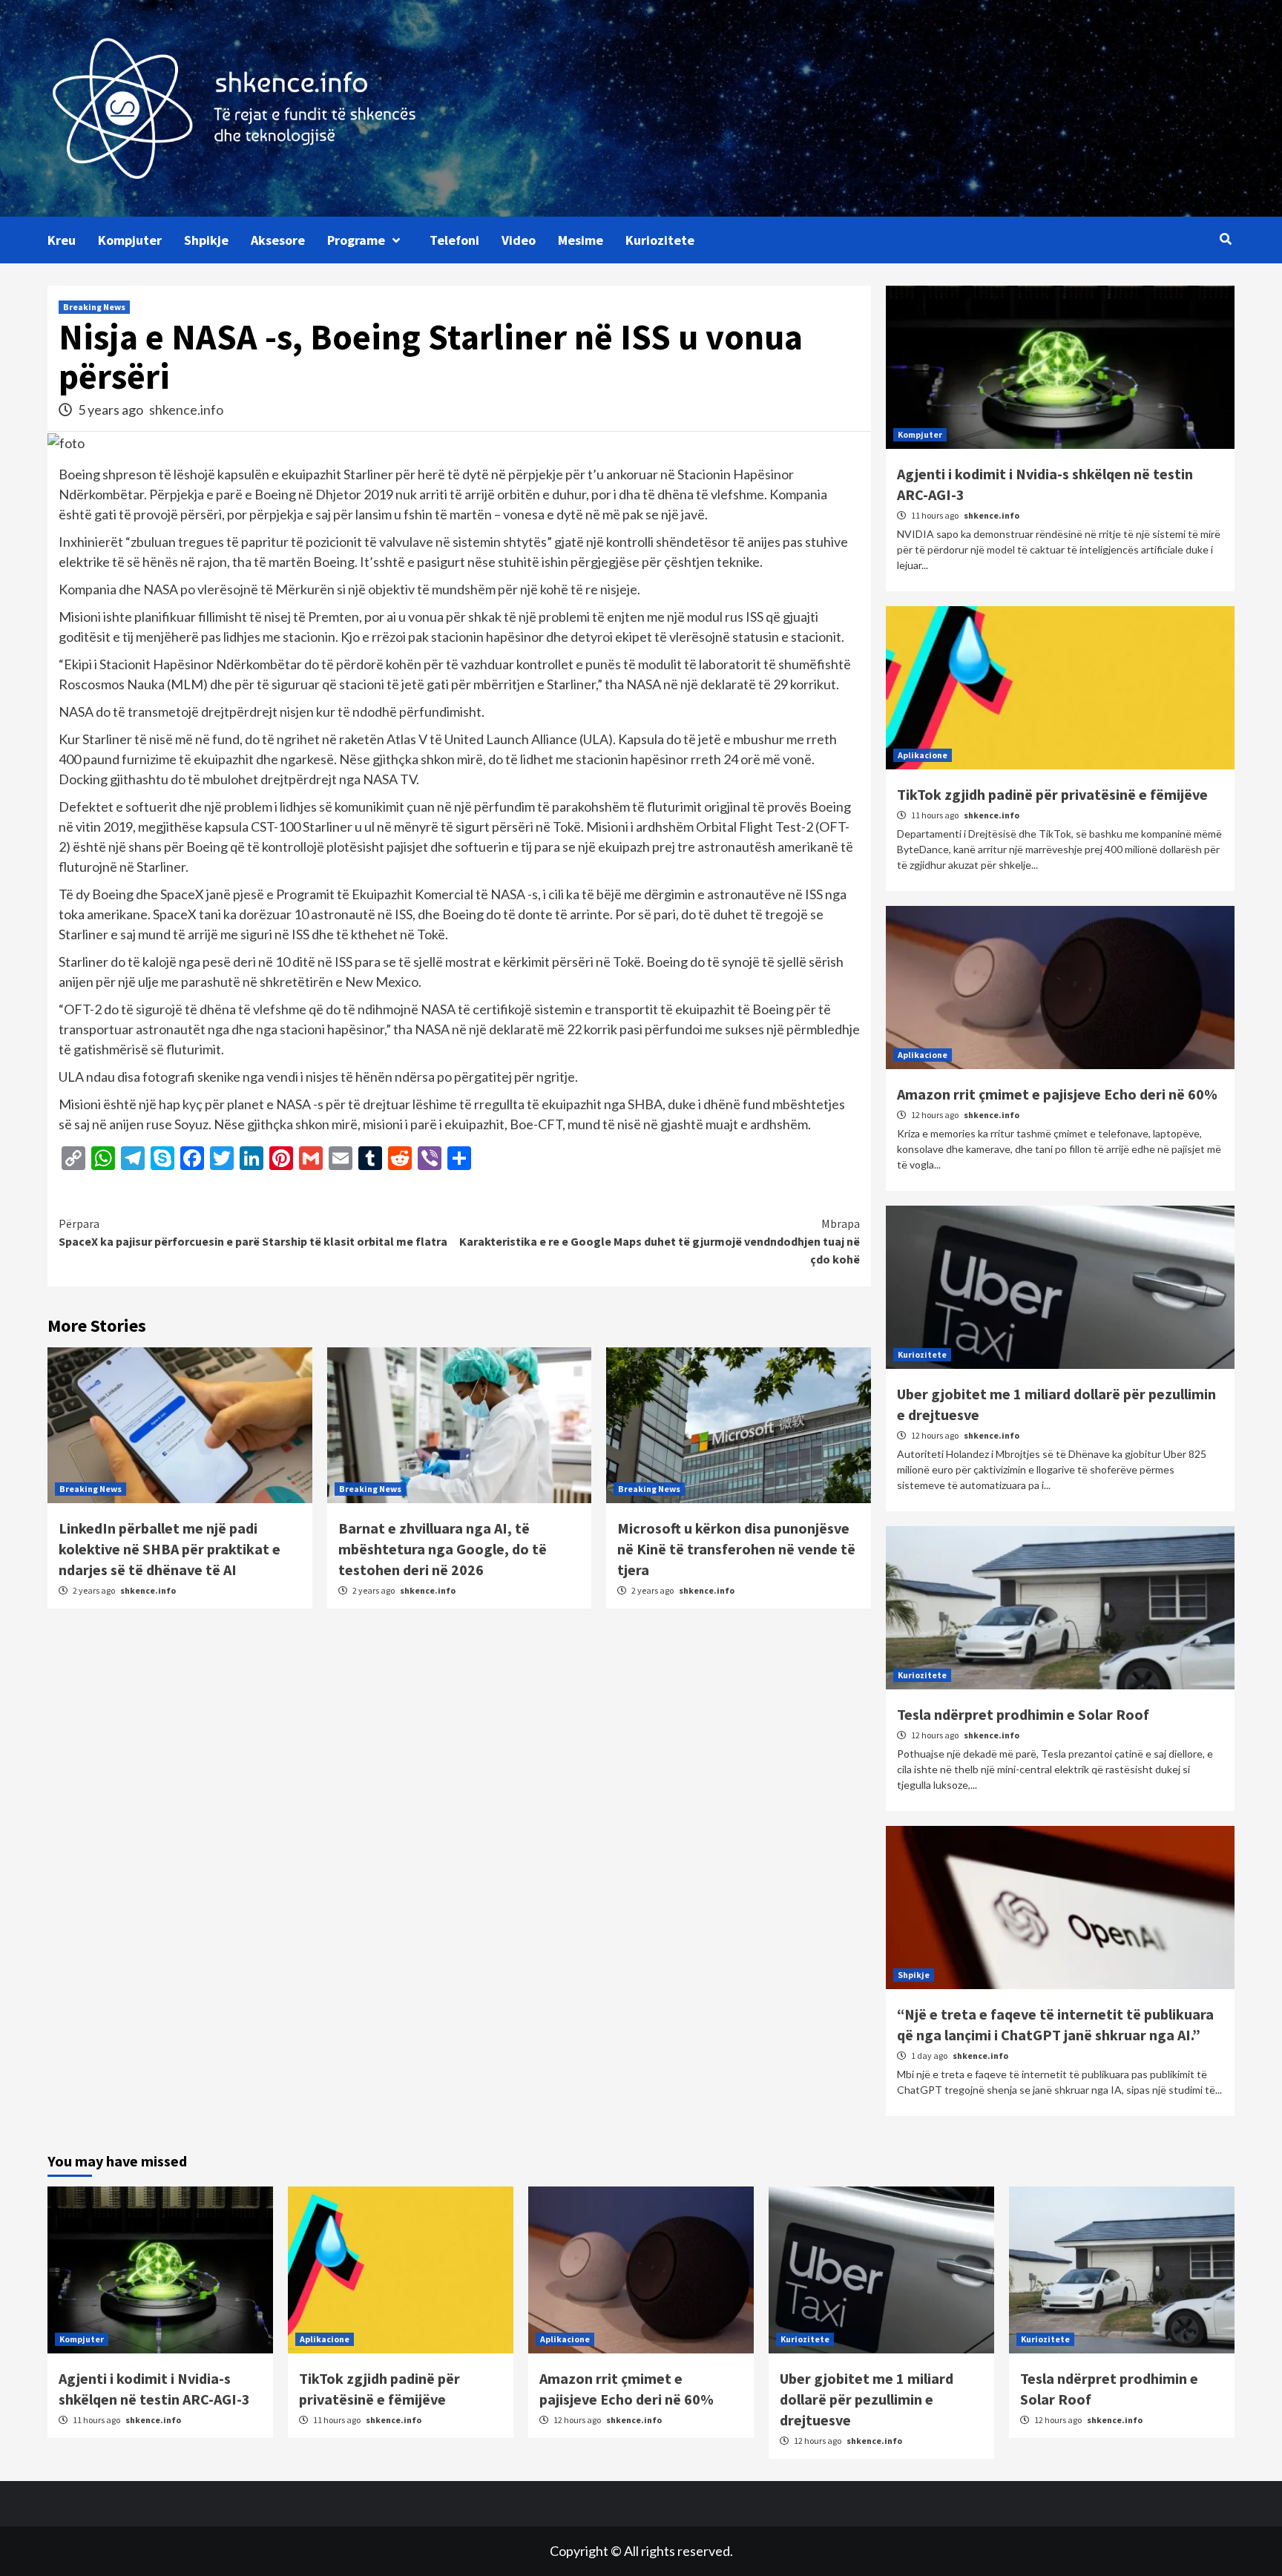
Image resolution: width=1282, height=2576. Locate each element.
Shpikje (206, 240)
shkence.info (186, 410)
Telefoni (454, 240)
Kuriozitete (660, 240)
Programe (356, 240)
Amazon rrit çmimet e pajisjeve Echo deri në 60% (1057, 1094)
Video (519, 240)
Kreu (62, 240)
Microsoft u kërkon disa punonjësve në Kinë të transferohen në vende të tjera (736, 1549)
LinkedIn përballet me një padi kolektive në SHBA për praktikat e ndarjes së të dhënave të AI (170, 1549)
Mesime (581, 240)
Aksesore (278, 240)
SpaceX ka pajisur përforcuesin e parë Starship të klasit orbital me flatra (253, 1232)
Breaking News (94, 307)
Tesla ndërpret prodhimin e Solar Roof (1023, 1714)
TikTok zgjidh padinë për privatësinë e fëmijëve (1052, 794)
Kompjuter (130, 240)
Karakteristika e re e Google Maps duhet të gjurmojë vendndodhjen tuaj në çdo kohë (660, 1241)
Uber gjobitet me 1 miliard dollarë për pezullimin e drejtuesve (867, 2399)
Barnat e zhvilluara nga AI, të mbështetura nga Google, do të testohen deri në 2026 (443, 1549)
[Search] (1225, 239)
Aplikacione (923, 755)
